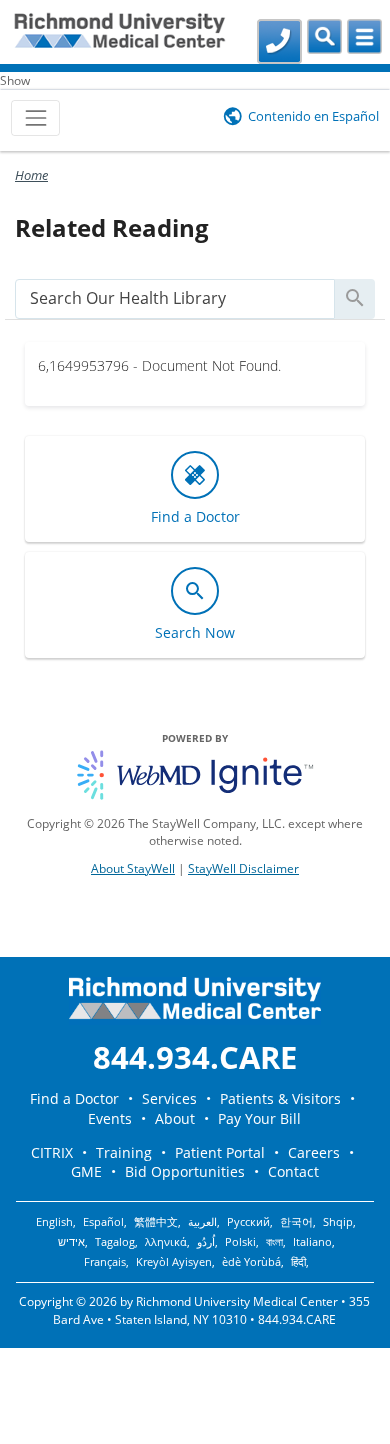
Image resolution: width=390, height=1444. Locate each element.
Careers (314, 1152)
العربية (202, 1222)
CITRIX (52, 1152)
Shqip (338, 1222)
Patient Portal (220, 1152)
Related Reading (112, 227)
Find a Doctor (74, 1098)
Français (105, 1262)
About (175, 1118)
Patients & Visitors (280, 1098)
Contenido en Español (313, 116)
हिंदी (298, 1262)
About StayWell (133, 868)
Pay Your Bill (259, 1118)
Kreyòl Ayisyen (174, 1262)
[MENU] (364, 36)
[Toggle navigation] (35, 117)
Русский (248, 1222)
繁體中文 (156, 1222)
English (54, 1222)
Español (103, 1222)
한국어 (296, 1222)
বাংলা (274, 1242)
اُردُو (206, 1242)
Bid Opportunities (185, 1171)
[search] (175, 298)
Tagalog (115, 1242)
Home (31, 175)
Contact (293, 1171)
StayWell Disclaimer (243, 868)
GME (86, 1171)
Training (124, 1152)
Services (169, 1098)
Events (110, 1118)
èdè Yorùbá (251, 1262)
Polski (240, 1242)
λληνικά (166, 1242)
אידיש (71, 1242)
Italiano (312, 1242)
